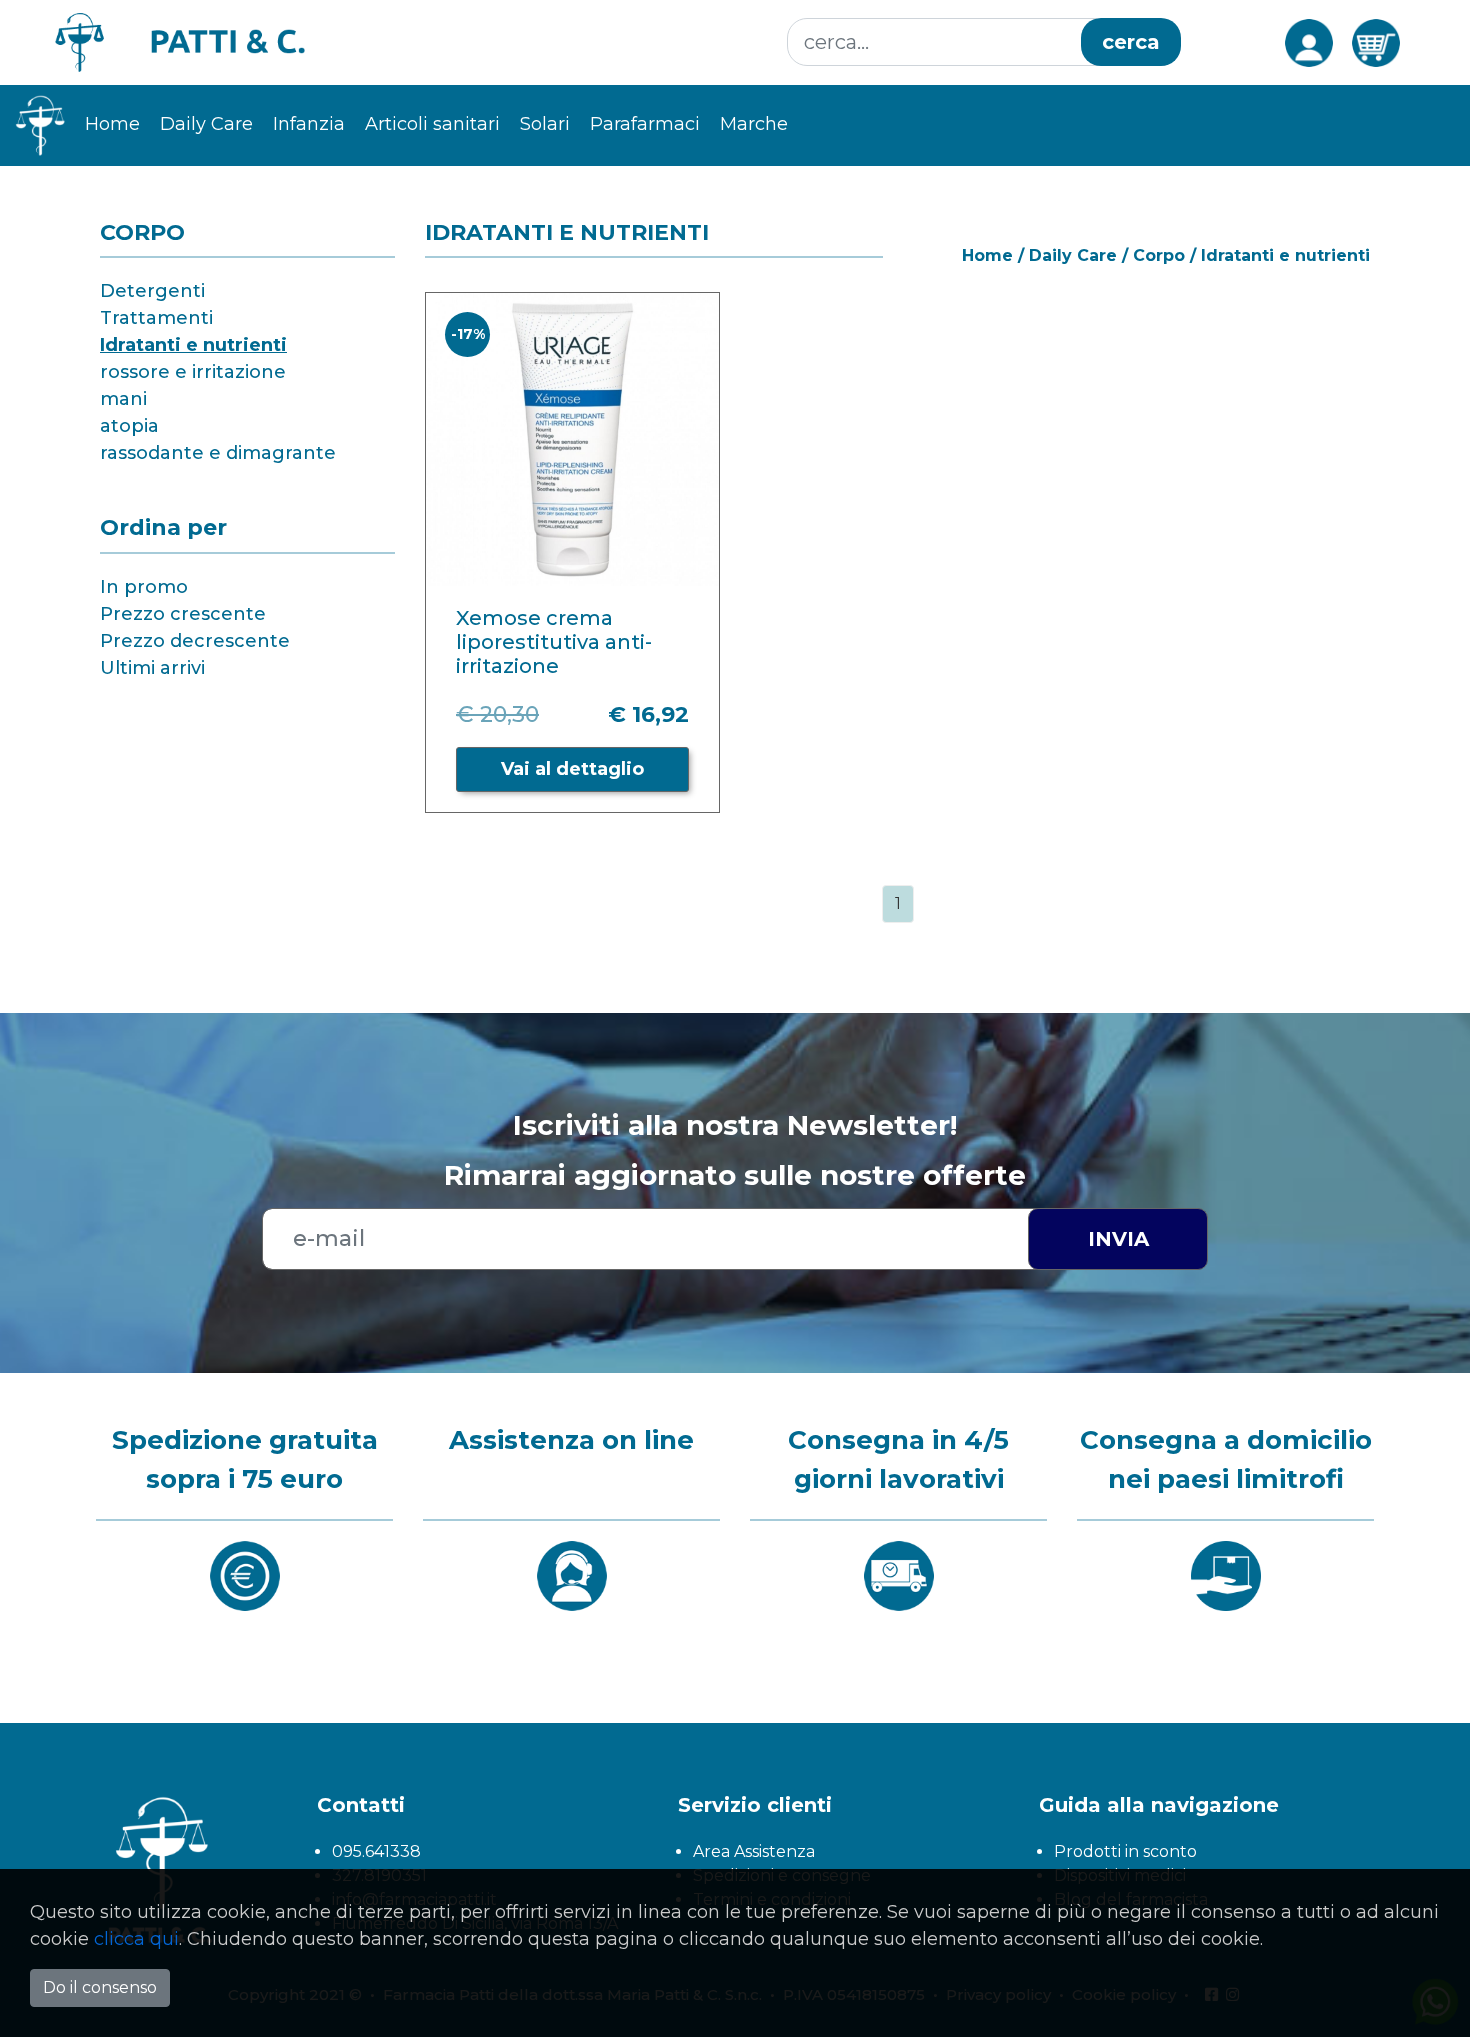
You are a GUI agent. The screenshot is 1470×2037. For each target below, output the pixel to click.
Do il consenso (100, 1987)
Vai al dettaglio (572, 769)
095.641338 (376, 1851)
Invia (1118, 1239)
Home (112, 124)
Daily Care (1073, 255)
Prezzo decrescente (195, 641)
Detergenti (152, 291)
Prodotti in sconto (1125, 1851)
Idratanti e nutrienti (193, 345)
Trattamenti (156, 318)
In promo (144, 587)
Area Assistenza (754, 1851)
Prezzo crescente (183, 614)
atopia (129, 426)
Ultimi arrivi (152, 668)
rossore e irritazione (193, 372)
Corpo (1159, 255)
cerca (1131, 42)
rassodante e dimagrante (218, 453)
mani (123, 399)
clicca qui (136, 1939)
